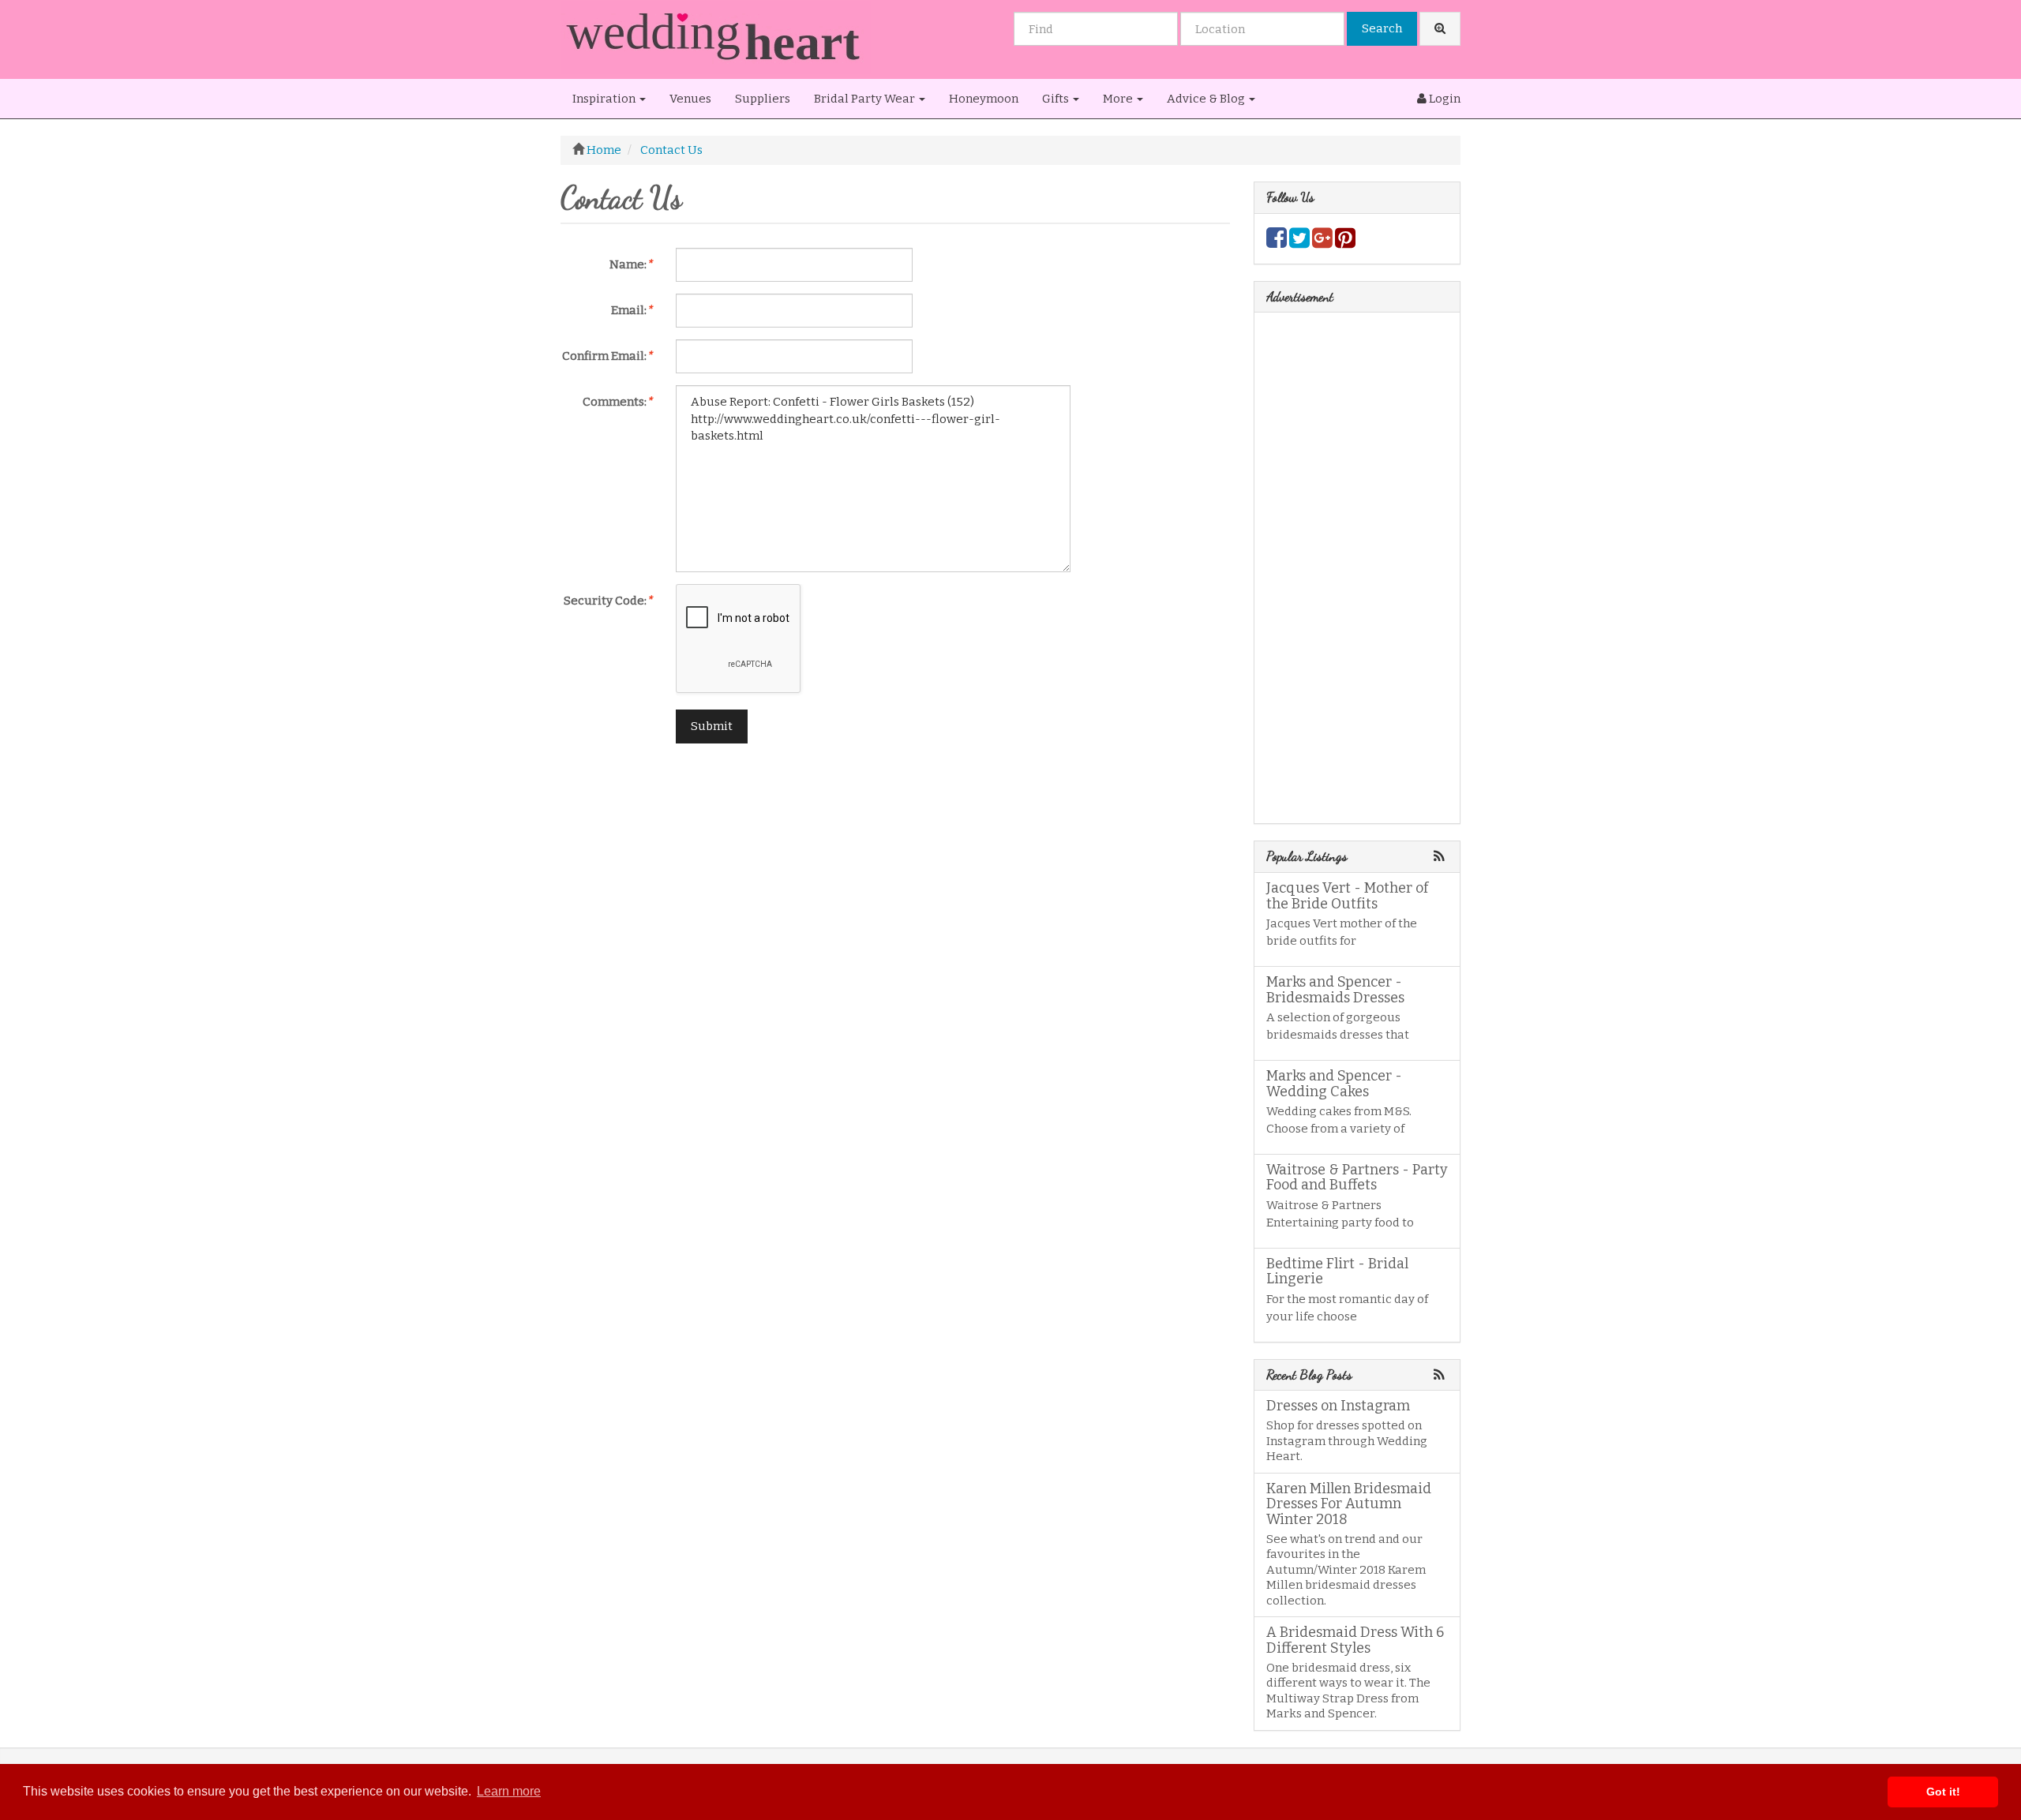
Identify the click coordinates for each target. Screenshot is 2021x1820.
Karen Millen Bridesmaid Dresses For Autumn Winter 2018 (1349, 1504)
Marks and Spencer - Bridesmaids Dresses (1335, 990)
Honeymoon (984, 99)
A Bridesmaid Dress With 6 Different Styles (1355, 1640)
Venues (690, 99)
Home (604, 150)
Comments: (617, 402)
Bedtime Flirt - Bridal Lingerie (1337, 1271)
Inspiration (605, 99)
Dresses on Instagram (1338, 1406)
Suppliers (763, 99)
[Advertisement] (895, 866)
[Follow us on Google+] (1322, 242)
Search (1382, 28)
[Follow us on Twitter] (1299, 242)
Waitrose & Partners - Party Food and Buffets (1357, 1178)
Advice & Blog (1207, 99)
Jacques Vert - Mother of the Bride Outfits (1347, 896)
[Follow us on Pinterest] (1345, 242)
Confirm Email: (607, 356)
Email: (632, 310)
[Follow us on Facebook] (1277, 242)
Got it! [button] (1943, 1792)
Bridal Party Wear (866, 99)
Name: (631, 264)
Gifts (1057, 99)
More (1119, 99)
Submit (712, 726)
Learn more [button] (509, 1791)
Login (1444, 99)
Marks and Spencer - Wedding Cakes (1334, 1084)
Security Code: (608, 601)
